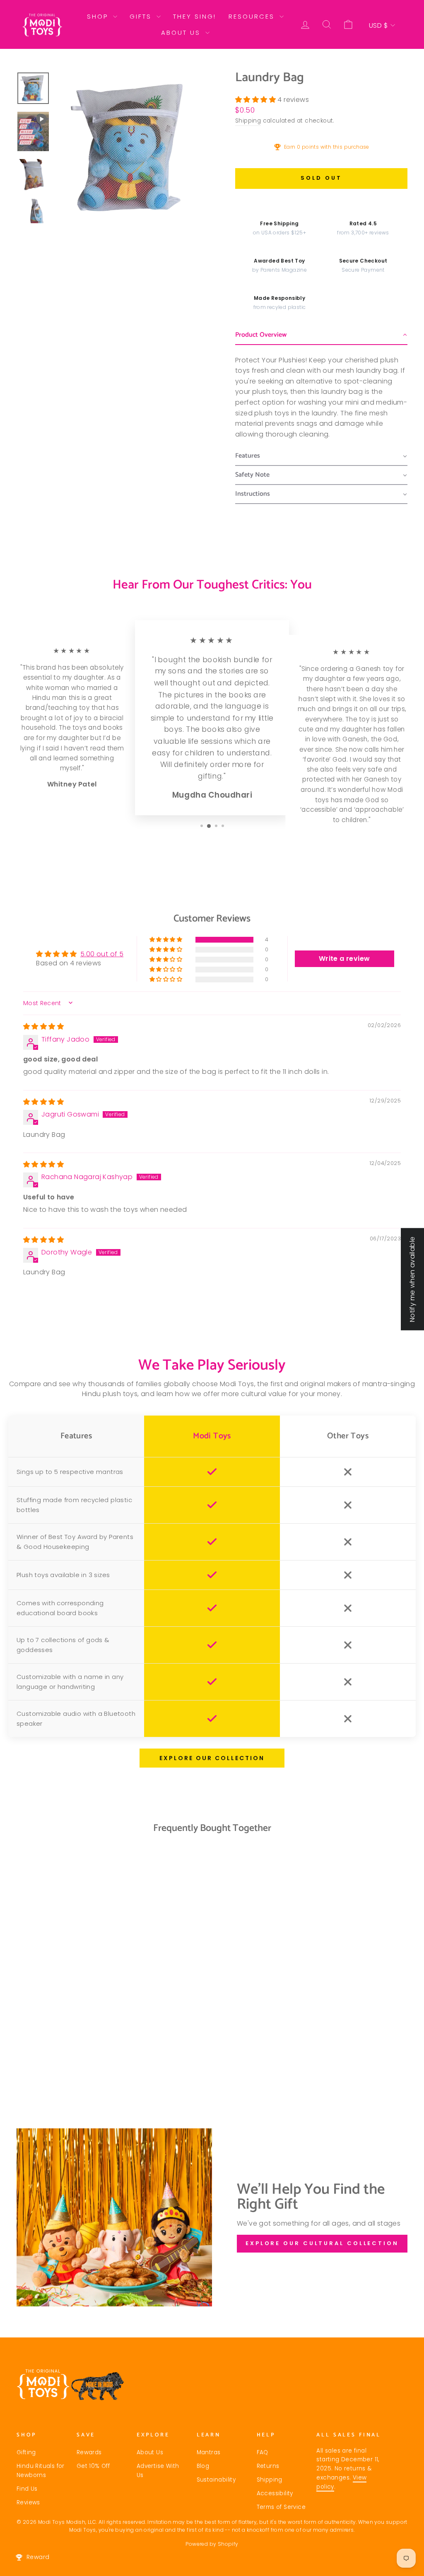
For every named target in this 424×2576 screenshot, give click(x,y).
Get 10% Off (93, 2466)
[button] (256, 100)
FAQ (263, 2452)
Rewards (89, 2452)
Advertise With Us (158, 2471)
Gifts (142, 16)
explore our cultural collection (322, 2243)
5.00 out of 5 (102, 954)
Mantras (209, 2452)
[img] (43, 1026)
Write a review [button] (344, 959)
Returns (268, 2466)
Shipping (248, 121)
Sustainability (216, 2480)
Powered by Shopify (212, 2544)
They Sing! (195, 16)
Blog (203, 2466)
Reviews (28, 2502)
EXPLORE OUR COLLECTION (212, 1758)
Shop (99, 16)
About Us (182, 33)
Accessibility (275, 2493)
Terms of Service (281, 2507)
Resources (253, 16)
